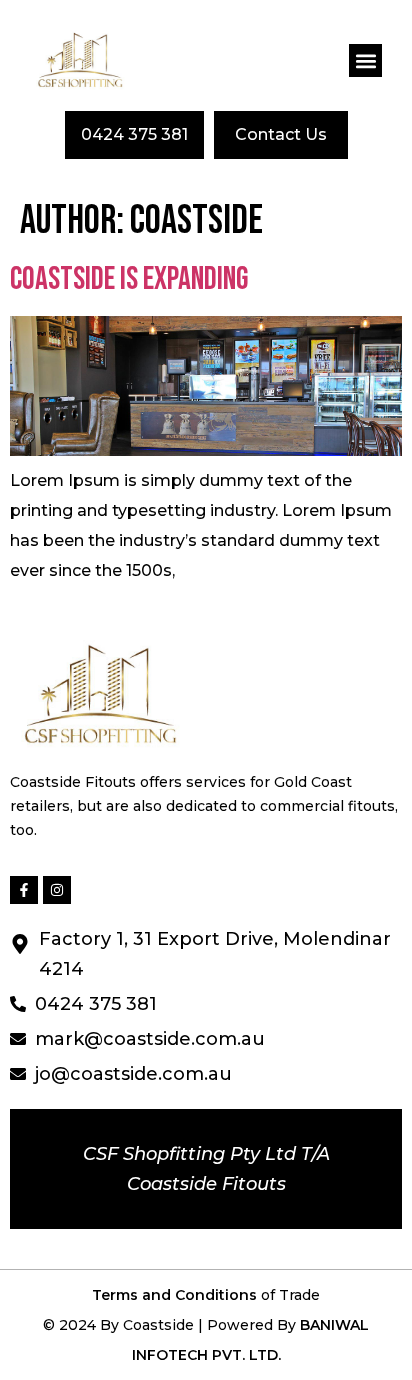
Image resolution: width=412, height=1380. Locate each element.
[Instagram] (57, 890)
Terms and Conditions (176, 1295)
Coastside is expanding (129, 279)
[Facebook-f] (24, 890)
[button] (365, 60)
